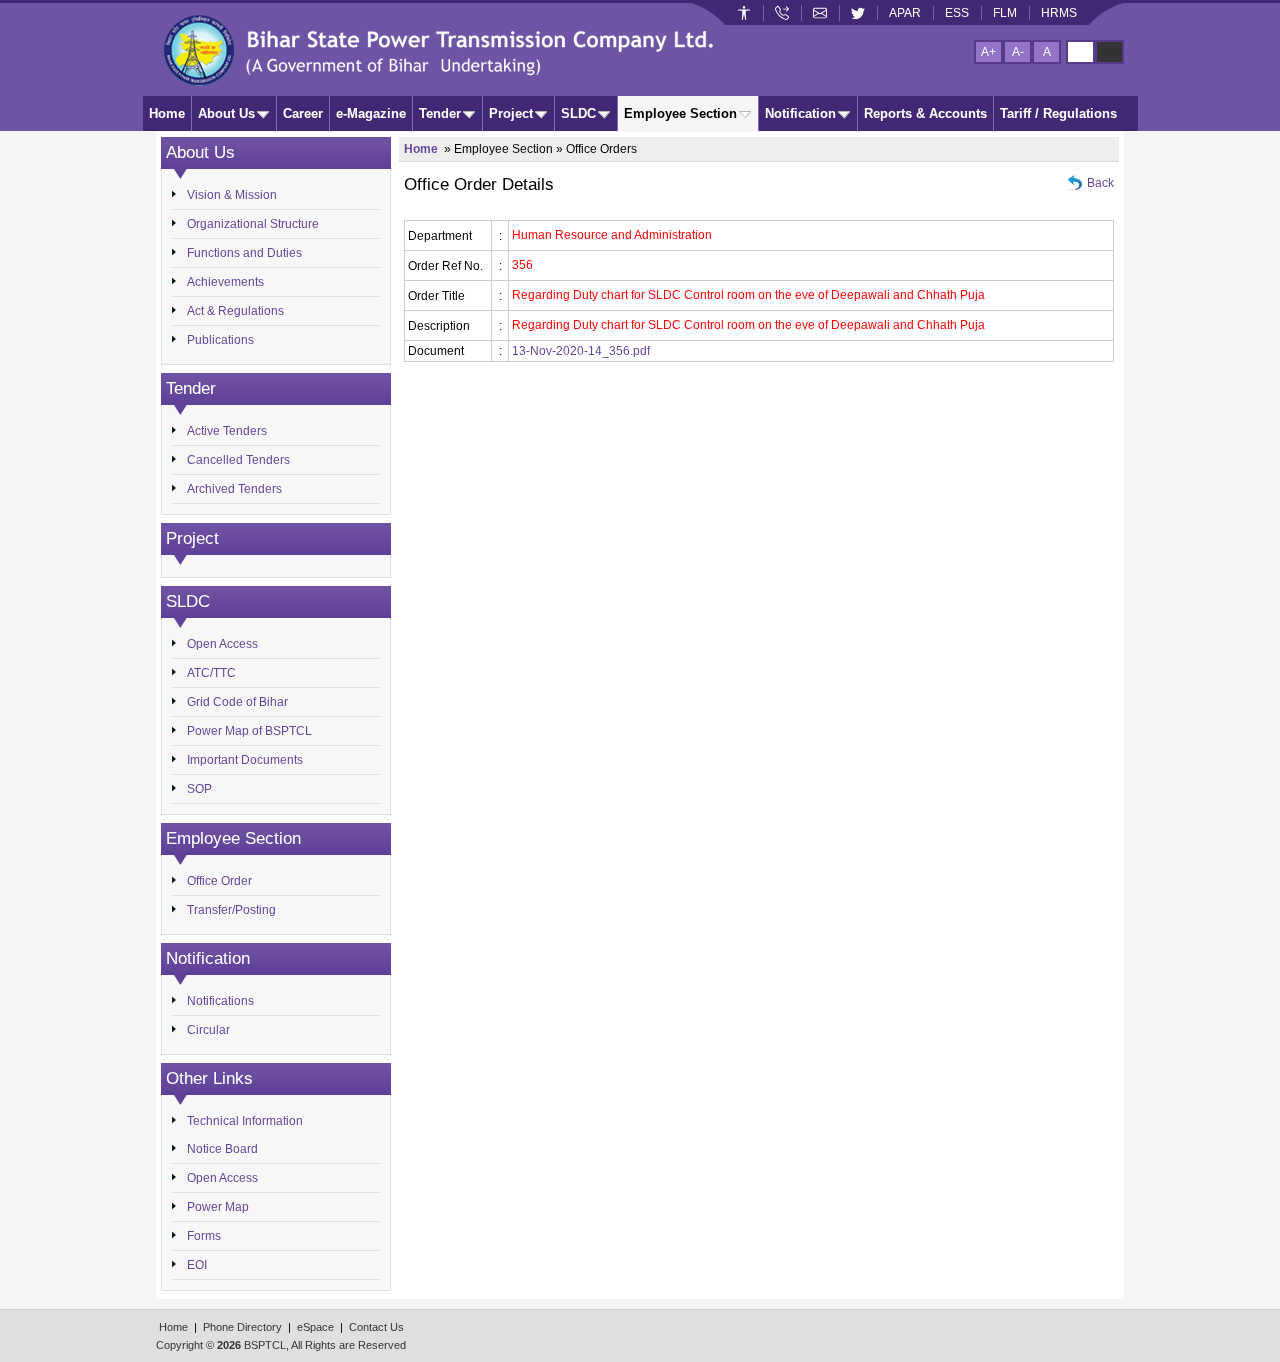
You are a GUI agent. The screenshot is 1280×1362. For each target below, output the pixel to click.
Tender (440, 113)
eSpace (315, 1327)
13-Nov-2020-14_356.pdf (581, 351)
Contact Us (376, 1327)
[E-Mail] (820, 13)
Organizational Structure (253, 224)
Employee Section (680, 113)
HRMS (1059, 13)
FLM (1005, 13)
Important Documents (245, 760)
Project (511, 113)
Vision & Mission (232, 195)
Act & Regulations (235, 311)
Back (1100, 183)
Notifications (220, 1001)
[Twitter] (858, 13)
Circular (208, 1030)
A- (1018, 52)
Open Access (222, 644)
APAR (905, 13)
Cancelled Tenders (238, 460)
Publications (220, 340)
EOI (197, 1265)
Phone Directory (242, 1327)
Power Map (218, 1207)
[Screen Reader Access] (744, 13)
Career (303, 113)
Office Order (219, 881)
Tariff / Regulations (1058, 113)
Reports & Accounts (925, 113)
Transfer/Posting (231, 910)
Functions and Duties (244, 253)
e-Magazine (371, 113)
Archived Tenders (234, 489)
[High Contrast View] (1109, 52)
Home (167, 113)
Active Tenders (227, 431)
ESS (957, 13)
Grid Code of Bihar (237, 702)
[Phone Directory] (782, 13)
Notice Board (222, 1149)
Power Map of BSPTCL (249, 731)
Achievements (225, 282)
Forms (204, 1236)
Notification (800, 113)
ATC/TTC (211, 673)
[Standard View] (1080, 52)
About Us (226, 113)
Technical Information (245, 1121)
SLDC (578, 113)
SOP (199, 789)
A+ (988, 52)
